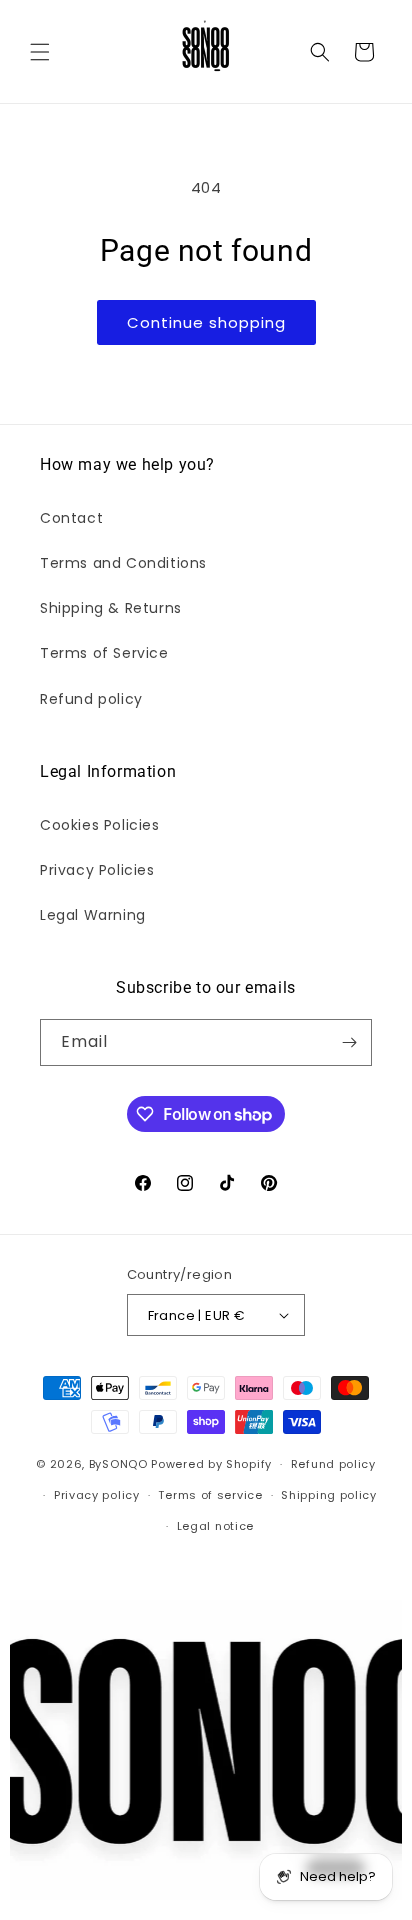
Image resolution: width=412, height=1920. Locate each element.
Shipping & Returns (111, 608)
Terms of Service (104, 653)
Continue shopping (206, 322)
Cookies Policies (100, 825)
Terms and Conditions (123, 563)
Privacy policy (97, 1495)
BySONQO (118, 1464)
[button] (40, 52)
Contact (71, 518)
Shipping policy (329, 1495)
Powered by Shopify (211, 1464)
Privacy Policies (97, 870)
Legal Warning (93, 915)
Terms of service (210, 1495)
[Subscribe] (349, 1042)
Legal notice (215, 1526)
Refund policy (91, 699)
